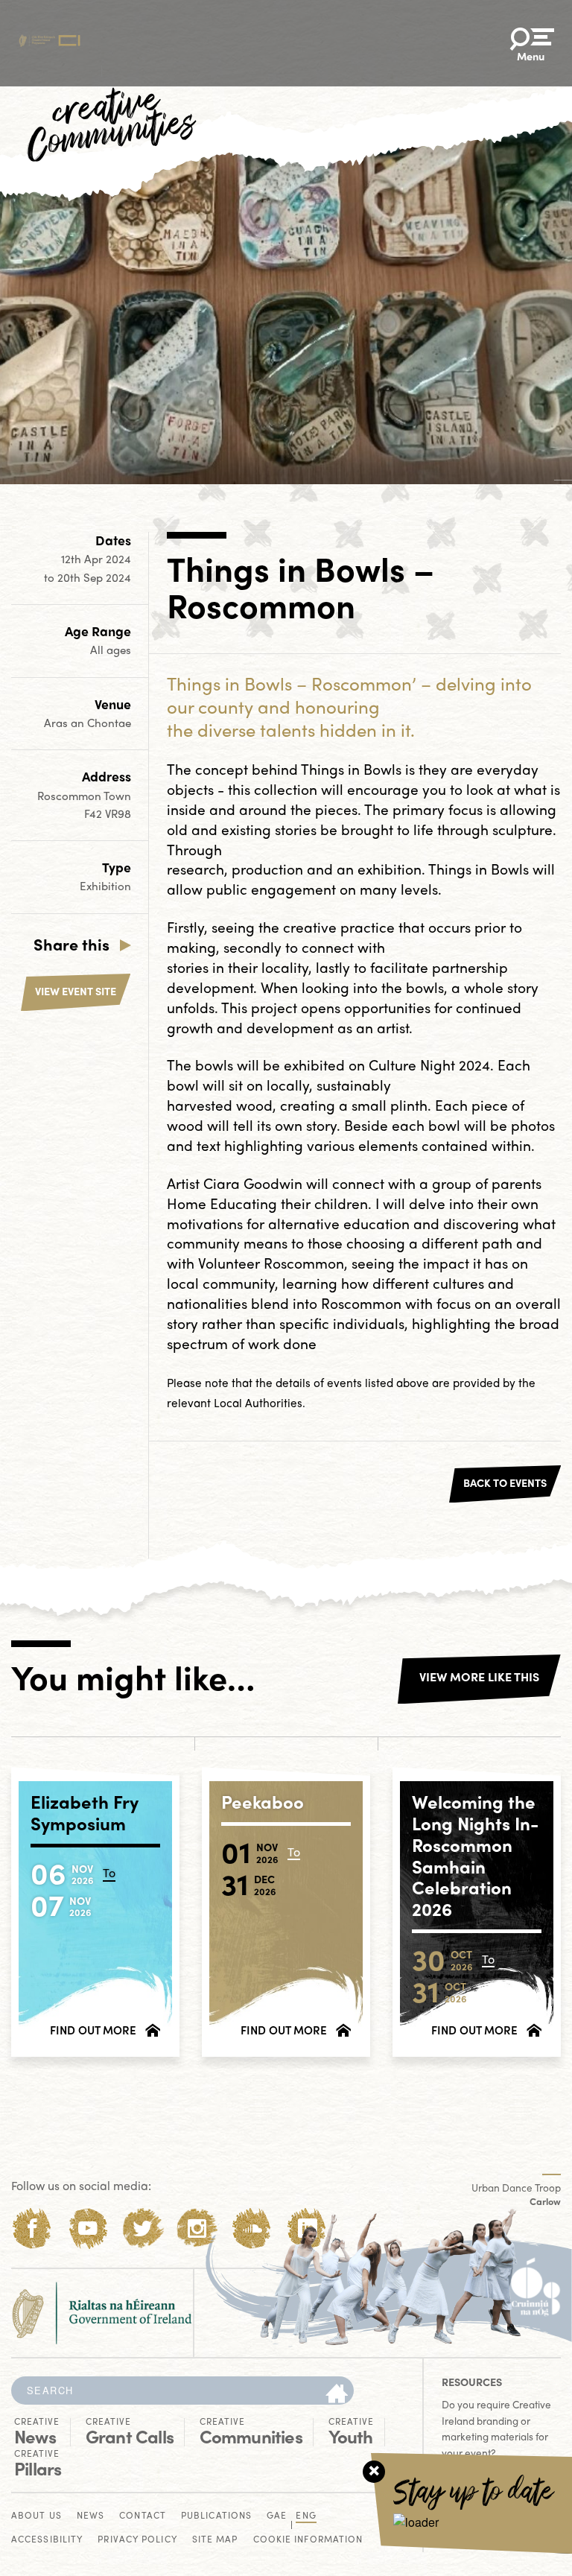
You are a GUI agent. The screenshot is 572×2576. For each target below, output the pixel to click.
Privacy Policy (137, 2540)
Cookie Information (308, 2540)
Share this (71, 944)
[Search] (337, 2394)
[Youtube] (88, 2228)
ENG (306, 2516)
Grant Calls (130, 2431)
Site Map (215, 2540)
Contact (143, 2516)
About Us (36, 2516)
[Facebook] (32, 2228)
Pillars (38, 2464)
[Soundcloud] (252, 2228)
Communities (251, 2431)
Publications (216, 2516)
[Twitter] (143, 2228)
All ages (111, 650)
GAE (277, 2516)
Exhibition (105, 886)
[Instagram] (197, 2228)
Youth (351, 2431)
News (37, 2431)
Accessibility (47, 2540)
